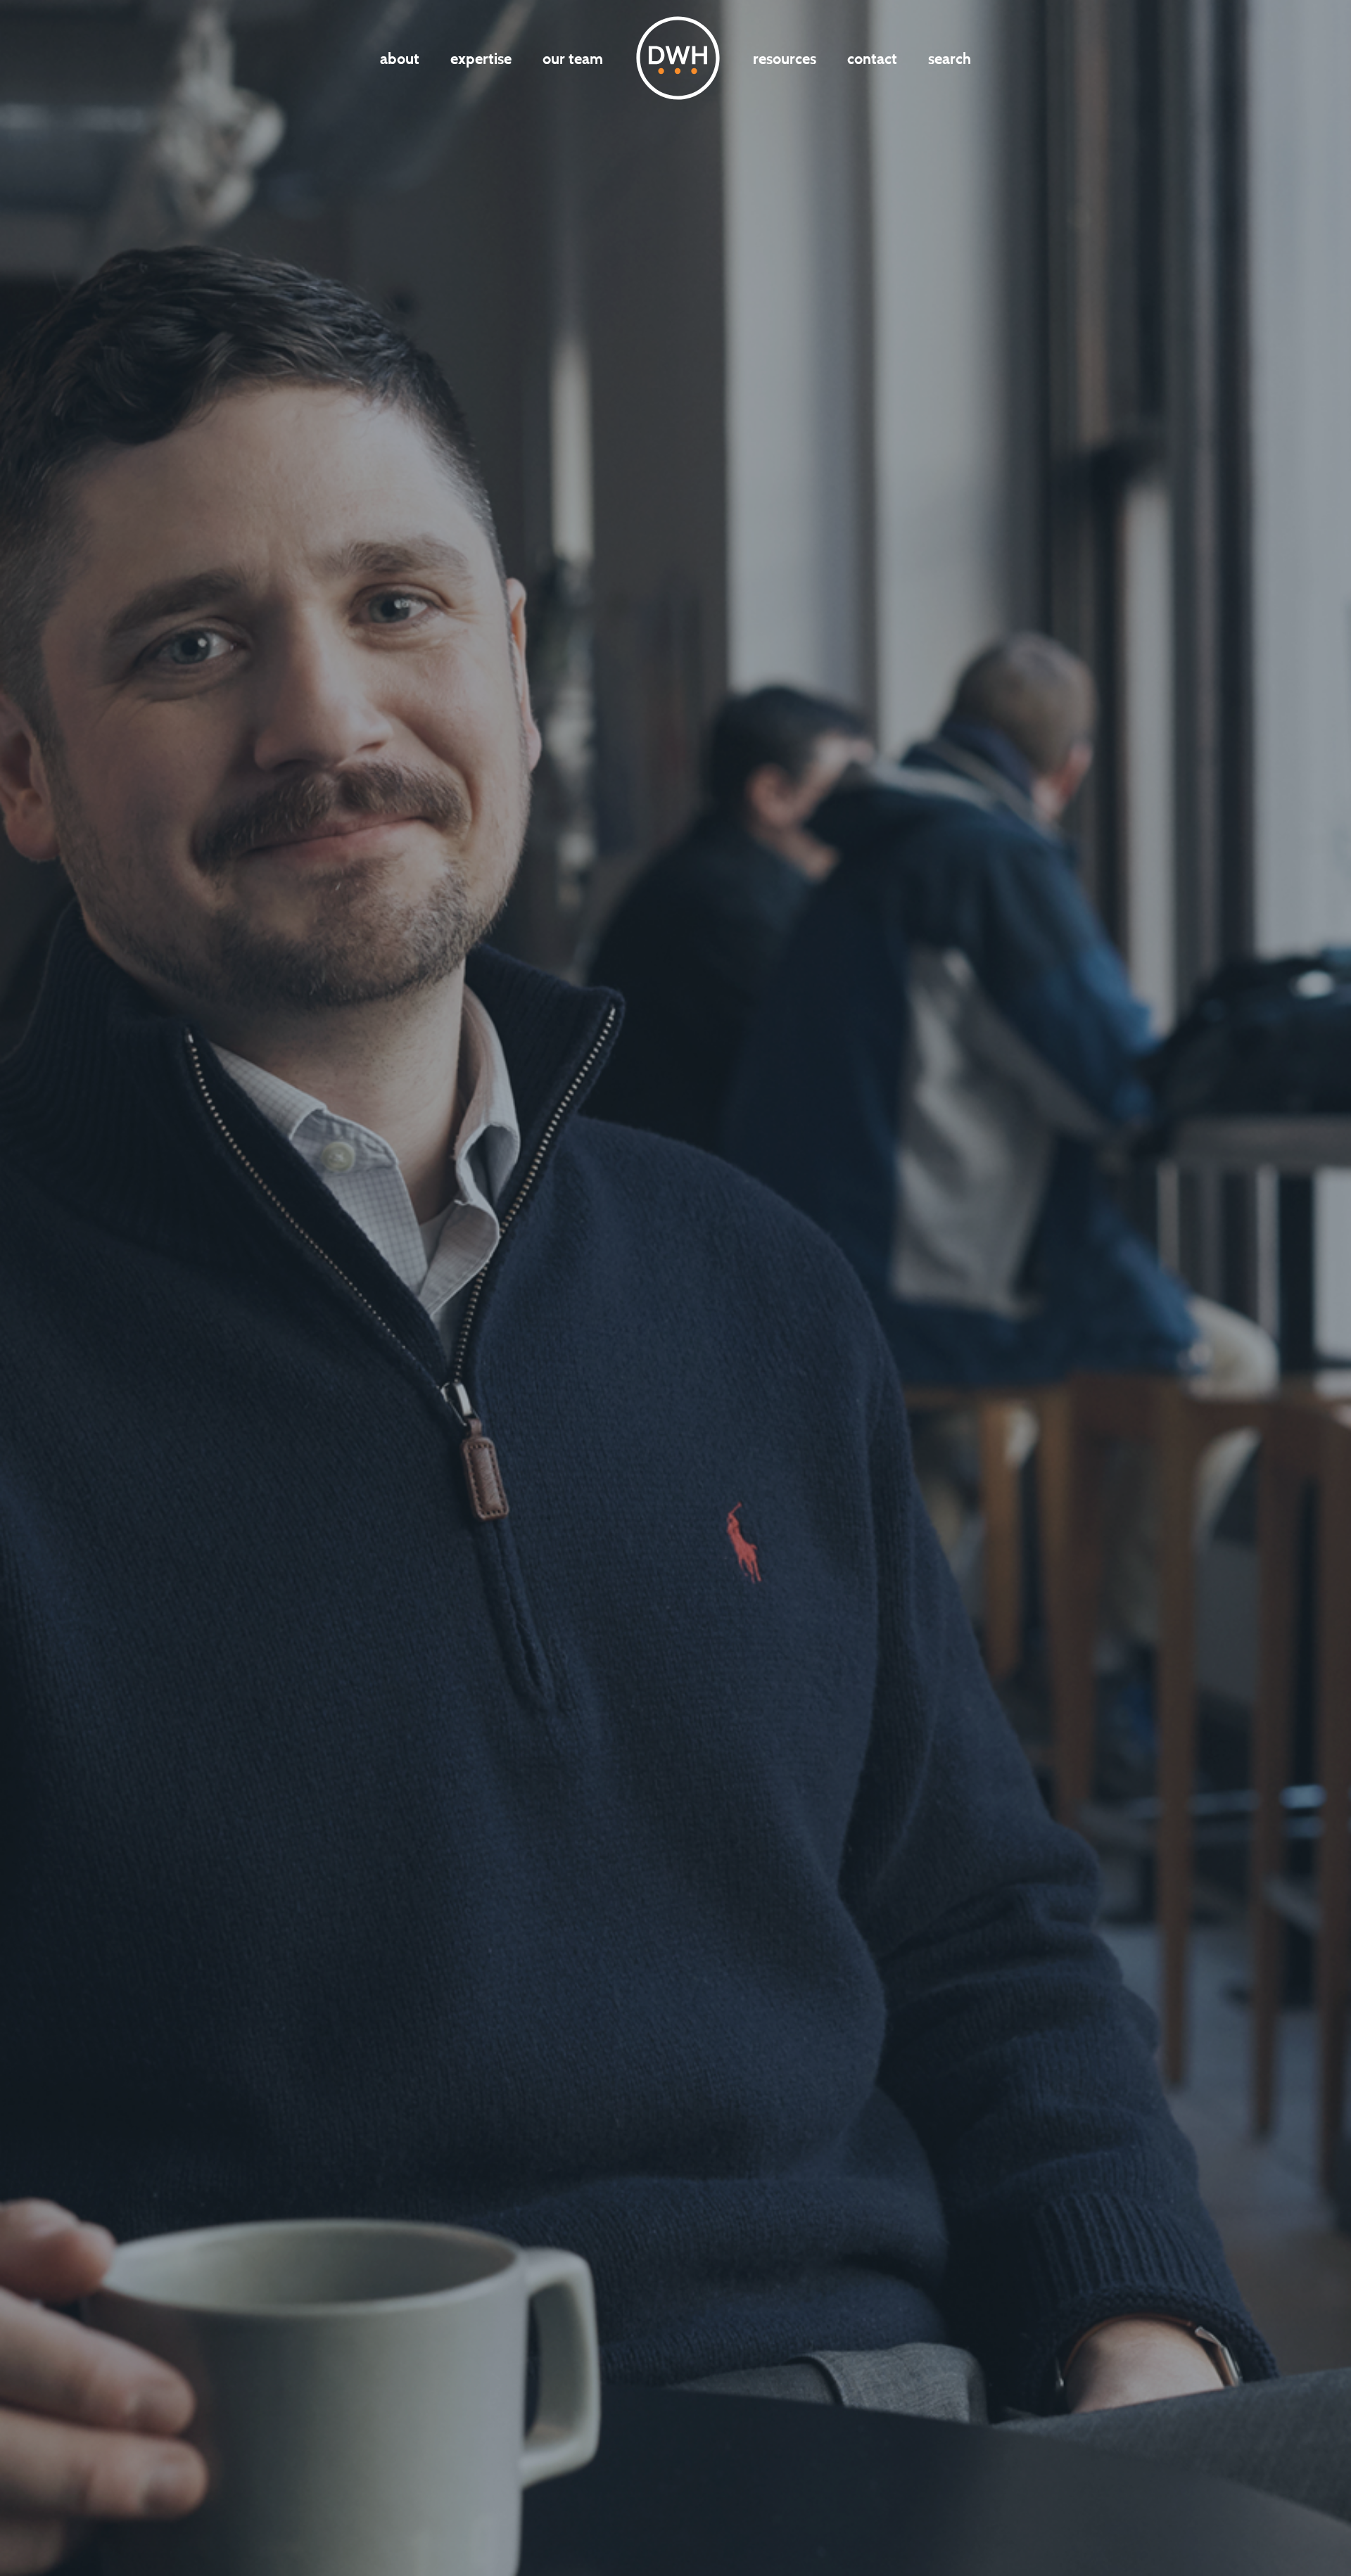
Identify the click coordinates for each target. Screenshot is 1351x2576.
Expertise (481, 58)
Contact (872, 58)
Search (950, 58)
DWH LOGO (678, 58)
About (400, 58)
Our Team (573, 58)
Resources (785, 58)
